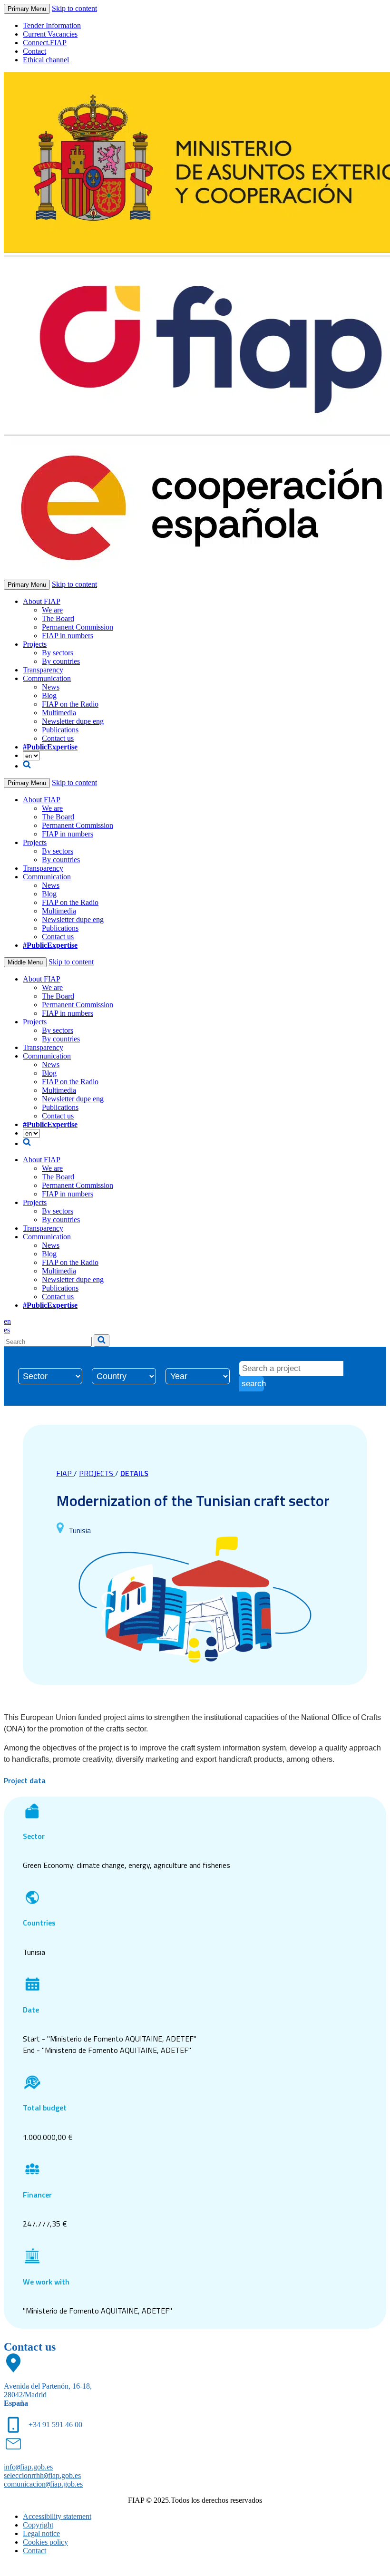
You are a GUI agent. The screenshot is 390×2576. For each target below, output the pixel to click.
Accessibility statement (57, 2516)
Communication (47, 678)
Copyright (38, 2525)
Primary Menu (27, 9)
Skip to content (74, 8)
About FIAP (42, 601)
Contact (34, 51)
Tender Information (52, 25)
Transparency (43, 670)
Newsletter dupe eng (73, 721)
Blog (49, 695)
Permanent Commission (78, 627)
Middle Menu (25, 962)
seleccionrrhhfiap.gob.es (42, 2475)
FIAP (65, 1473)
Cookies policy (45, 2542)
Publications (60, 730)
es (7, 1330)
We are (52, 610)
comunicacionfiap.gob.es (43, 2484)
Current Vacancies (50, 34)
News (51, 687)
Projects (35, 644)
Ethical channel (46, 60)
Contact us (58, 738)
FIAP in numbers (68, 636)
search (253, 1384)
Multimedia (59, 713)
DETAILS (134, 1473)
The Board (58, 618)
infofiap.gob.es (28, 2467)
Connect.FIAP (45, 43)
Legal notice (41, 2533)
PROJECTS (97, 1473)
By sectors (58, 653)
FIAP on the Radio (70, 704)
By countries (61, 661)
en (7, 1321)
